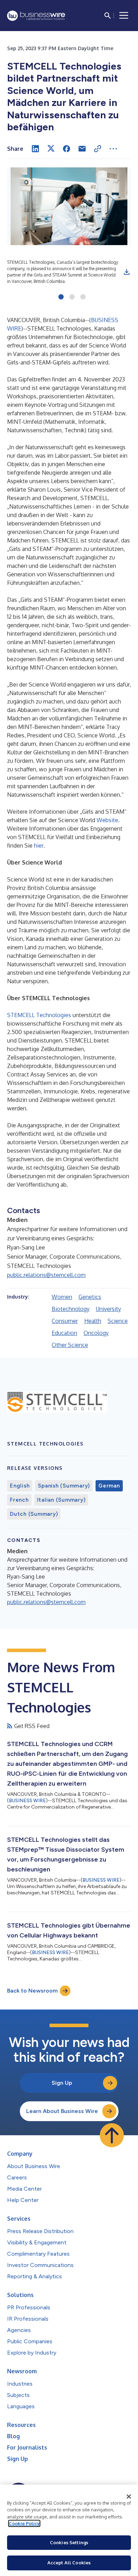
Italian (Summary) (61, 1500)
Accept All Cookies (69, 2563)
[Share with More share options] (113, 149)
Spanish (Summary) (64, 1486)
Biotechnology (71, 1309)
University (108, 1309)
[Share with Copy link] (98, 149)
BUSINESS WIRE (27, 1801)
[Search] (108, 16)
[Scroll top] (112, 2135)
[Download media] (127, 272)
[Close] (129, 2497)
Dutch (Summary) (34, 1514)
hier (39, 845)
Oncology (96, 1333)
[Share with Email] (82, 149)
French (19, 1500)
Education (64, 1333)
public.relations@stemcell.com (46, 1275)
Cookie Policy (24, 2523)
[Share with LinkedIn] (35, 149)
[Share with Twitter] (51, 149)
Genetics (90, 1297)
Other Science (70, 1345)
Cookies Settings (69, 2542)
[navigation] (124, 16)
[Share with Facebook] (67, 149)
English (20, 1486)
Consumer (65, 1321)
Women (62, 1297)
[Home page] (36, 16)
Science (118, 1321)
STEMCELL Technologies (39, 1015)
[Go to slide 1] (61, 297)
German (109, 1486)
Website (107, 820)
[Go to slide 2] (72, 297)
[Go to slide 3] (83, 297)
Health (93, 1321)
